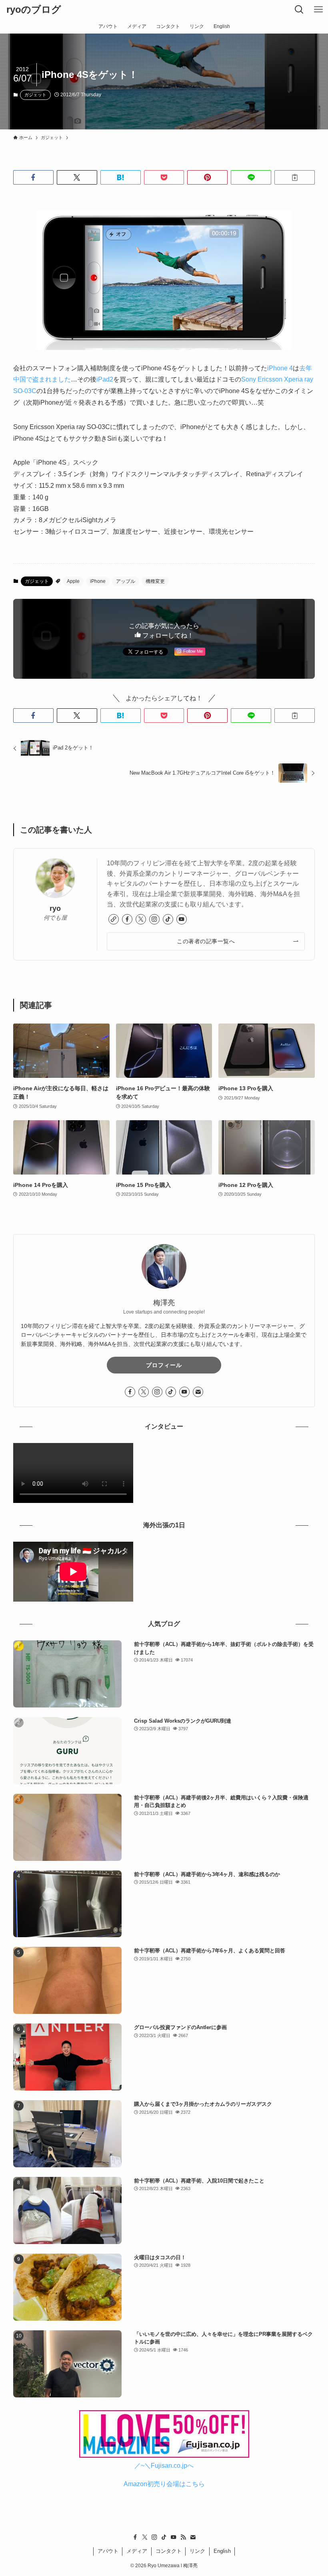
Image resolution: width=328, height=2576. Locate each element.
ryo (55, 908)
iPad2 (105, 379)
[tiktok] (168, 919)
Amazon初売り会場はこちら (164, 2484)
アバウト (108, 2551)
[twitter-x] (141, 919)
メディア (137, 2551)
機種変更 (155, 581)
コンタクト (169, 2551)
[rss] (183, 2537)
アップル (126, 581)
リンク (197, 2551)
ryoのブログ (34, 10)
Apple (73, 581)
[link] (114, 919)
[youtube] (182, 919)
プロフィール (164, 1365)
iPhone (98, 581)
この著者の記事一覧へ (206, 941)
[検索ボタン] (299, 10)
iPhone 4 (280, 368)
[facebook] (127, 919)
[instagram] (154, 919)
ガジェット (35, 95)
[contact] (198, 1392)
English (222, 2551)
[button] (33, 177)
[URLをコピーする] (295, 177)
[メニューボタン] (318, 10)
